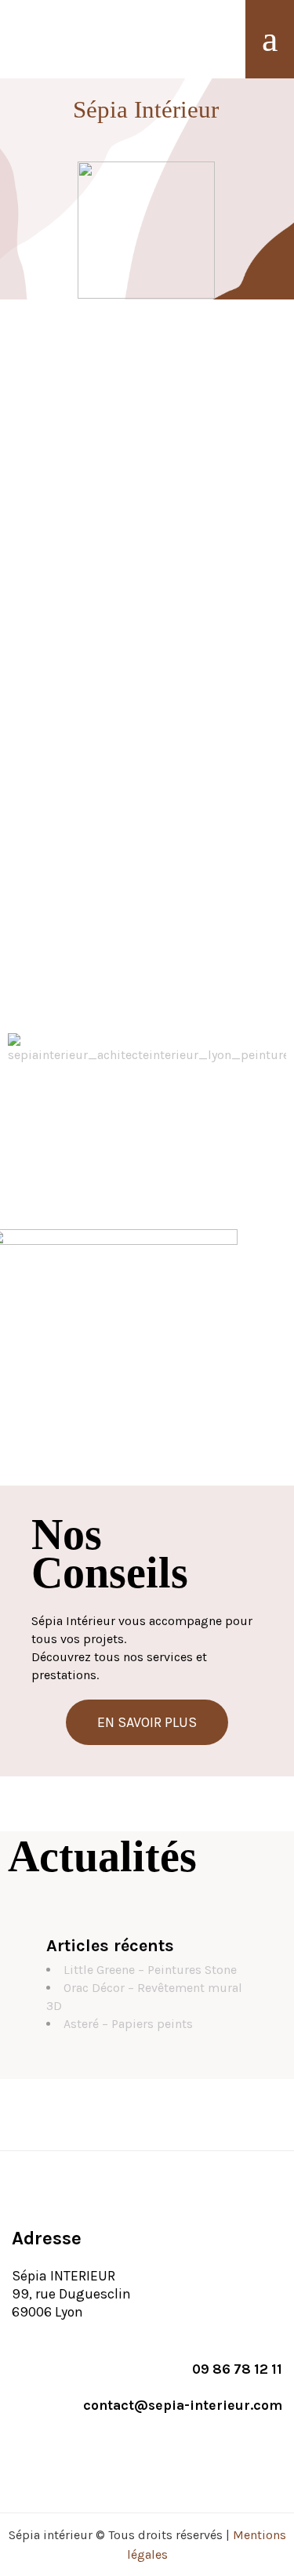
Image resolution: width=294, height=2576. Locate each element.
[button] (147, 1722)
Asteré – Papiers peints (128, 2024)
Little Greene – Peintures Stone (150, 1970)
